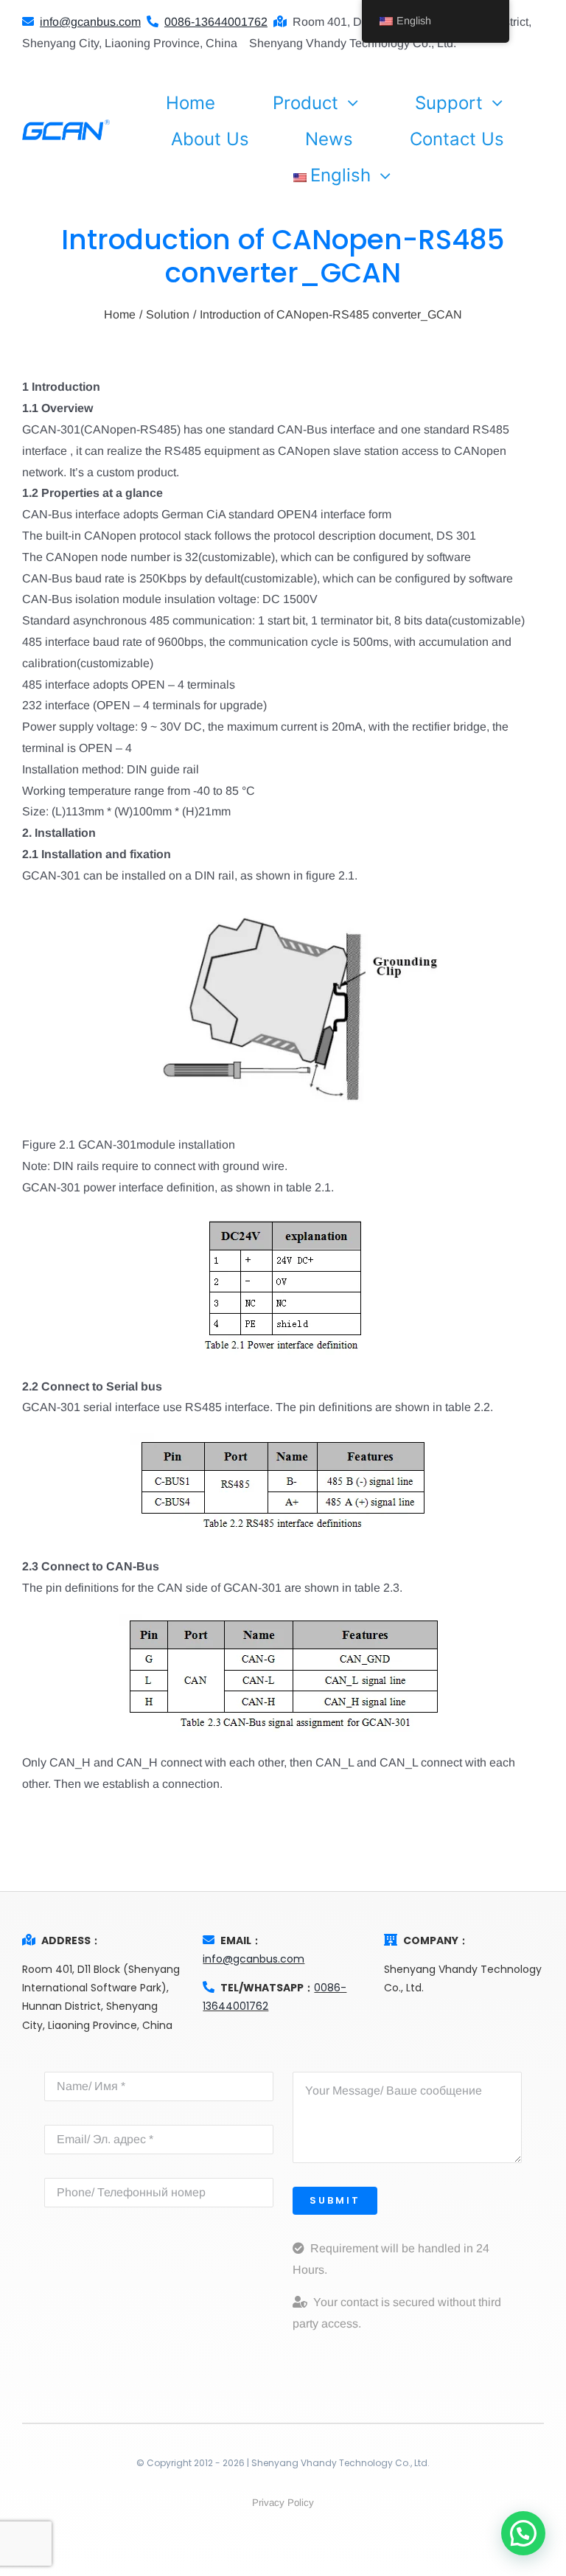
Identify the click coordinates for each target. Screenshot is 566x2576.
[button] (523, 2533)
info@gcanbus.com (254, 1959)
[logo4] (66, 125)
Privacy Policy (283, 2503)
